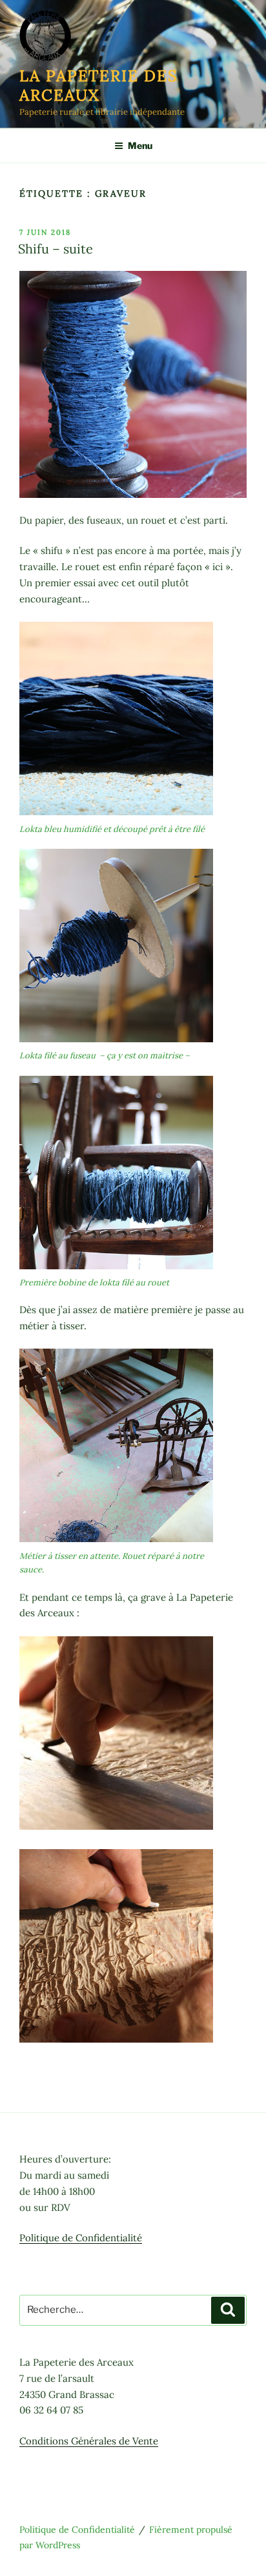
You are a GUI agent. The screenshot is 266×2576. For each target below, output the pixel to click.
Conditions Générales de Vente (89, 2441)
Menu (140, 145)
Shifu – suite (56, 249)
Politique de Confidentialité (81, 2238)
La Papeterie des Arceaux (99, 85)
